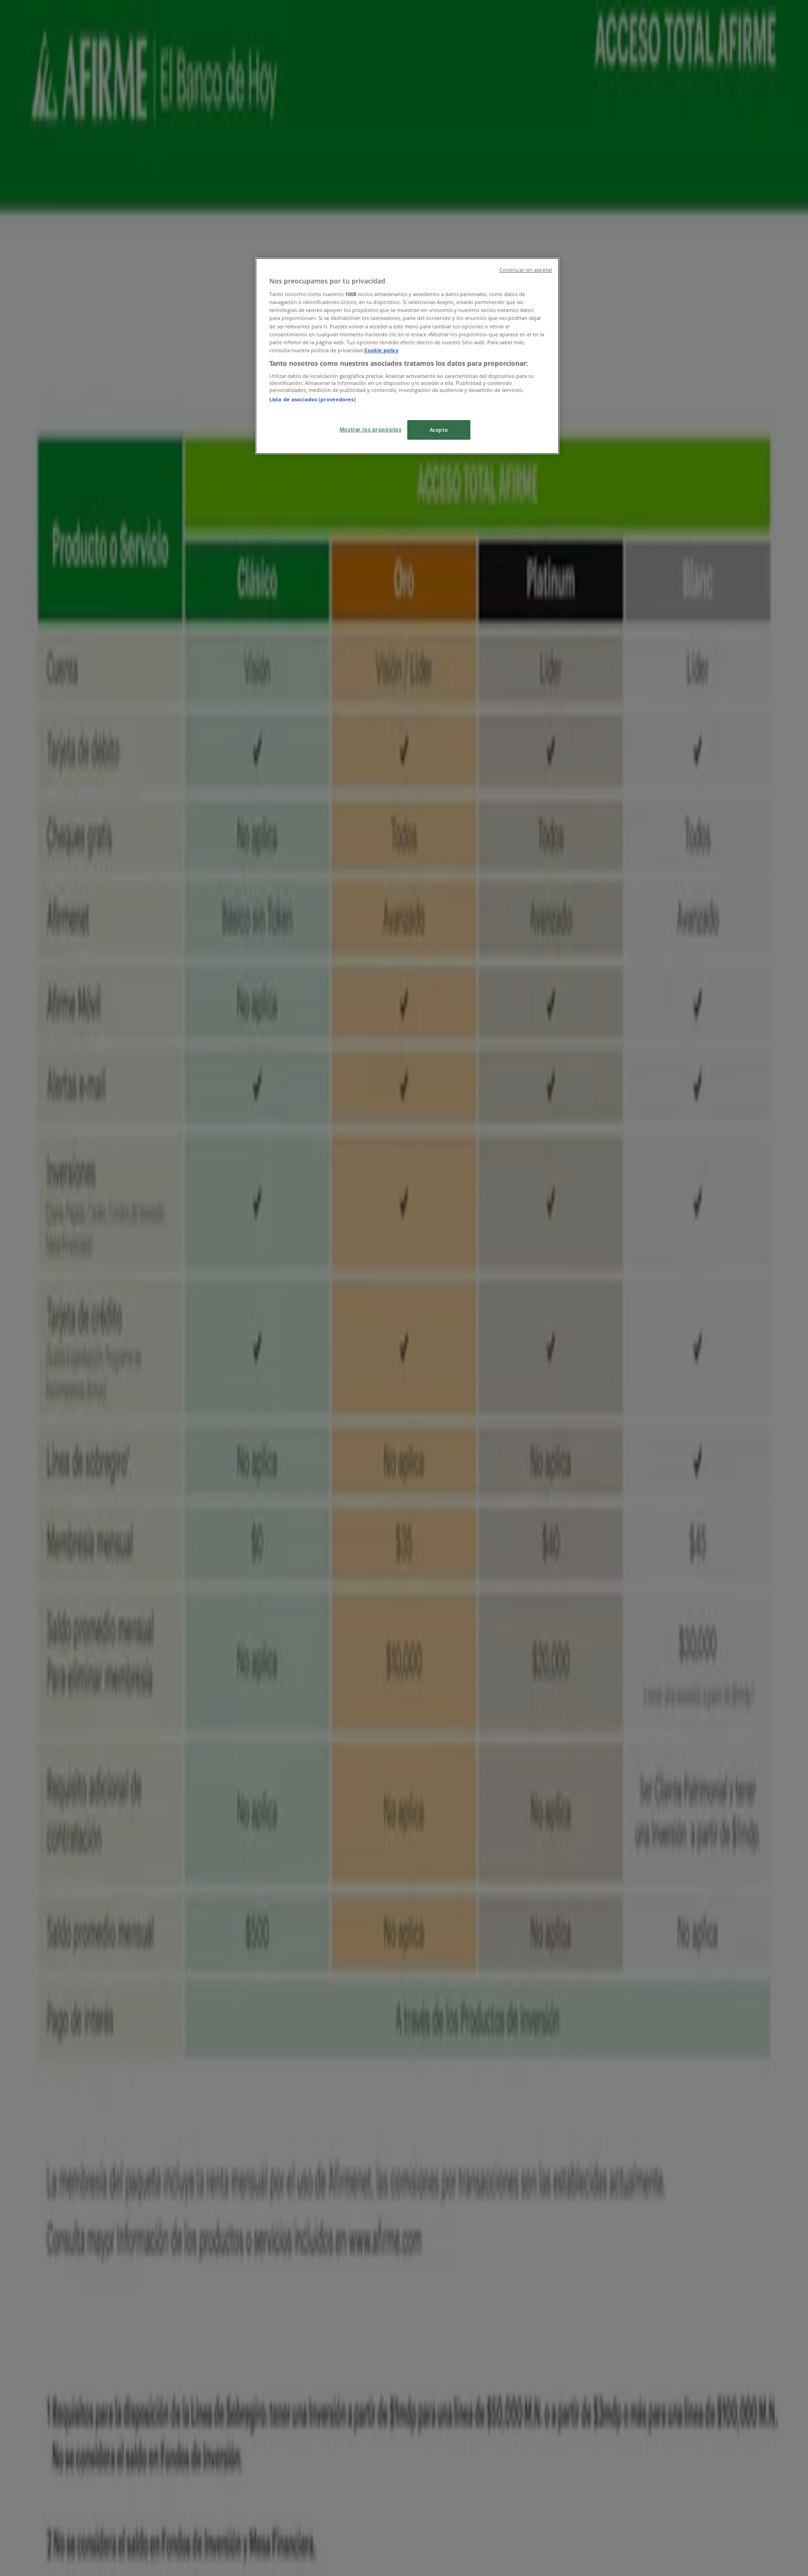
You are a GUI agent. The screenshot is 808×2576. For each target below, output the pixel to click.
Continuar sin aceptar (526, 270)
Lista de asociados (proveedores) (313, 399)
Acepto (439, 430)
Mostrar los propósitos (371, 429)
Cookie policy (381, 350)
